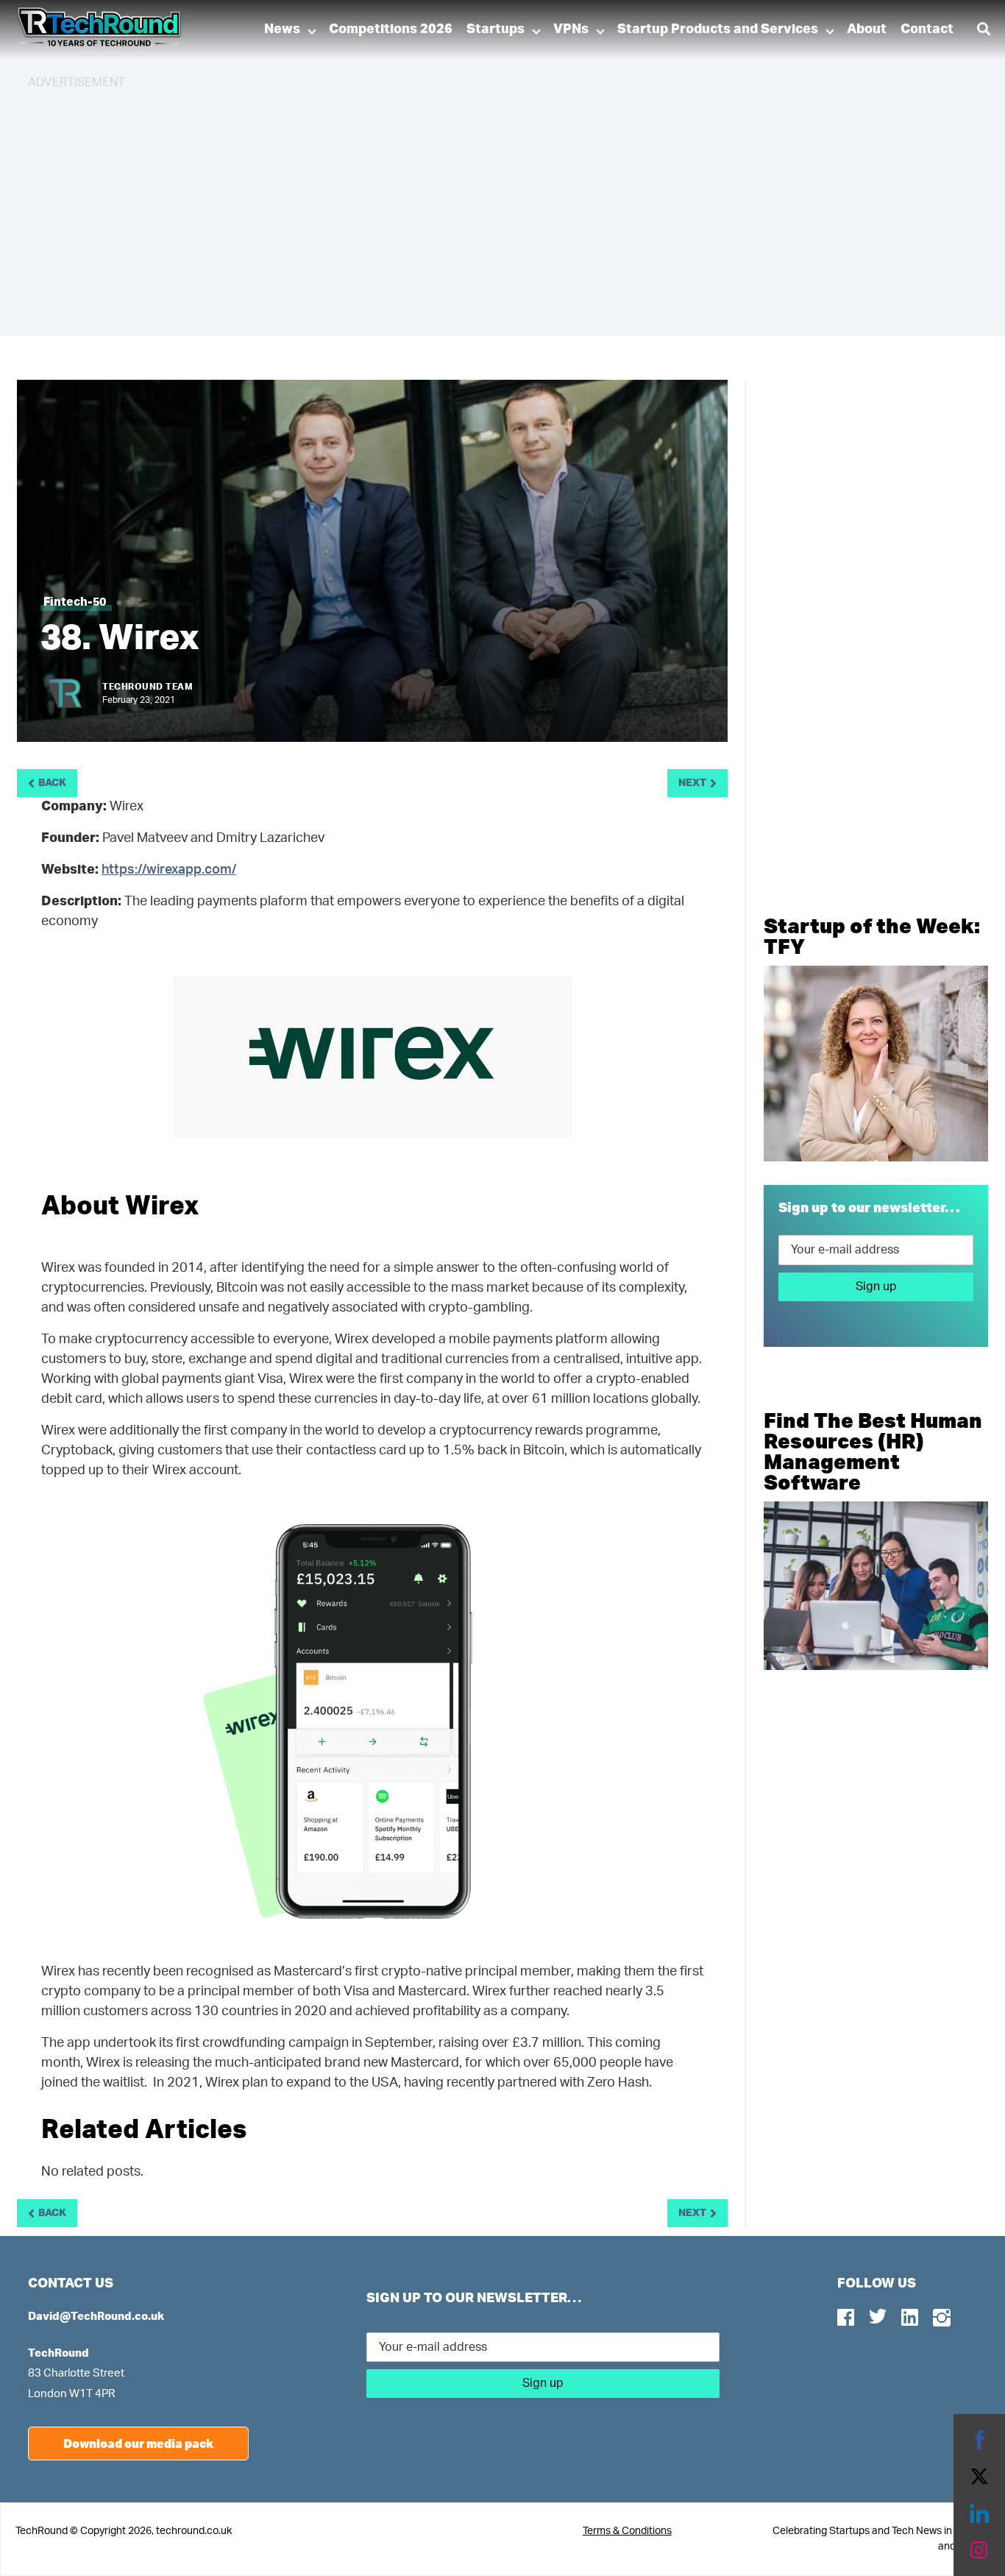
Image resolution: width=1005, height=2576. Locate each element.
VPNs (571, 29)
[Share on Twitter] (979, 2477)
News (282, 29)
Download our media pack (138, 2443)
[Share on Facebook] (979, 2440)
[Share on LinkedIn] (979, 2513)
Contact (927, 29)
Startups (496, 29)
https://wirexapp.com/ (169, 870)
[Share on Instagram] (979, 2550)
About (867, 29)
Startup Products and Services (718, 29)
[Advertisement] (469, 206)
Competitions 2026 (391, 29)
